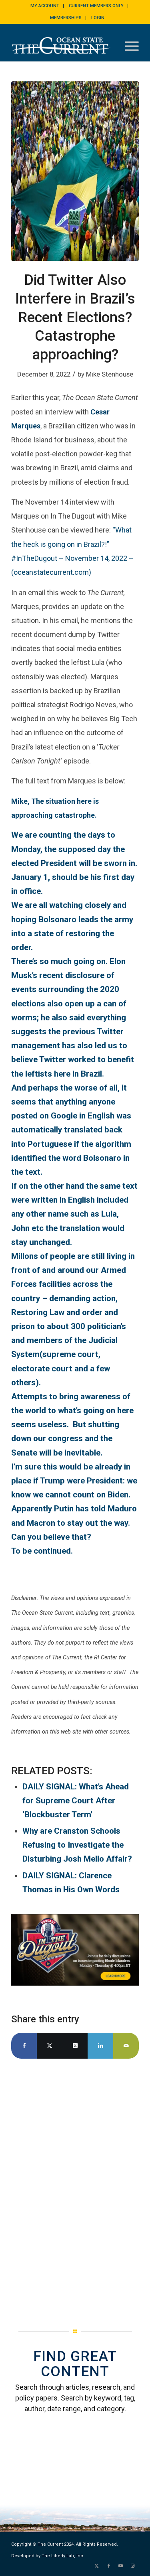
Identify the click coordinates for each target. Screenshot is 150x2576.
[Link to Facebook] (109, 2566)
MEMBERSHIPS (66, 18)
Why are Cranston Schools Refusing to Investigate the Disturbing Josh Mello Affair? (77, 1845)
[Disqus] (75, 2183)
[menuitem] (45, 6)
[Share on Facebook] (24, 2046)
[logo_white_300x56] (62, 45)
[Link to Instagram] (133, 2566)
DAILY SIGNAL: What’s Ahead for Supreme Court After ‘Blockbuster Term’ (76, 1801)
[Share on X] (50, 2046)
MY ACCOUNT (45, 6)
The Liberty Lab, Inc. (63, 2556)
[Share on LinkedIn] (100, 2046)
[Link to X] (97, 2566)
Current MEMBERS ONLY (96, 6)
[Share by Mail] (126, 2046)
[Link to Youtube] (121, 2566)
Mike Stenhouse (110, 374)
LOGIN (98, 18)
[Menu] (128, 45)
